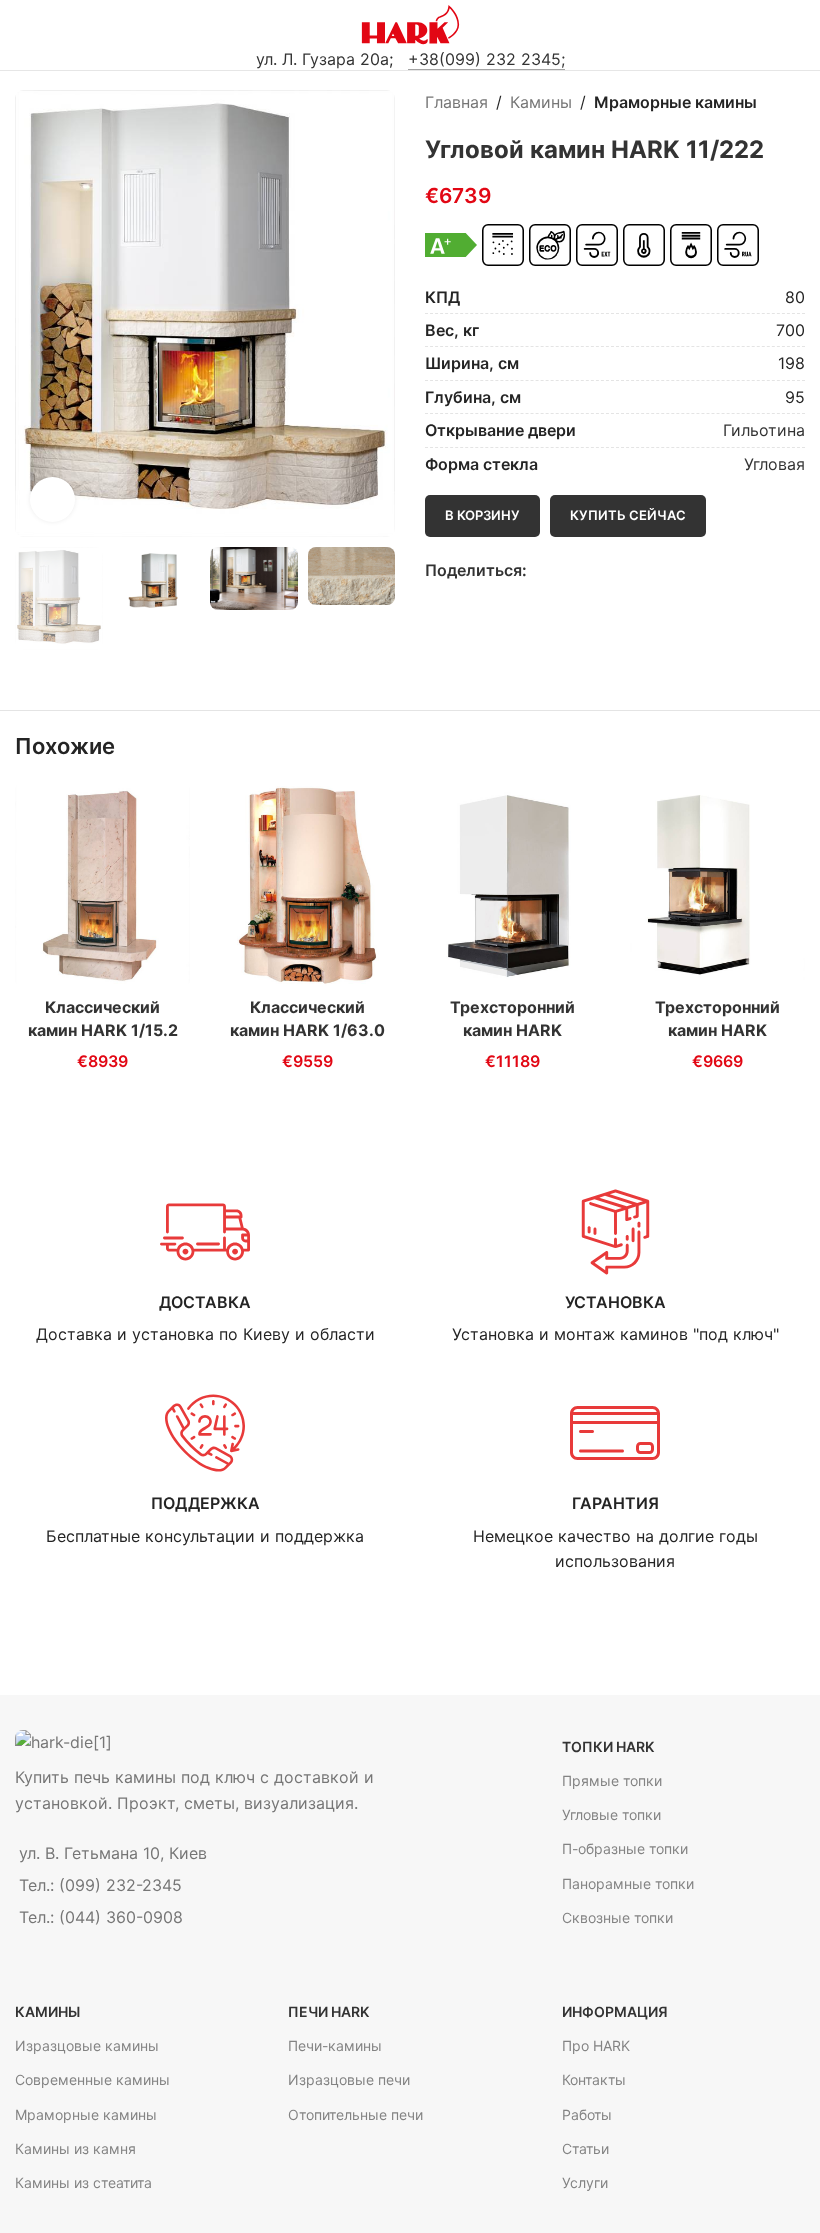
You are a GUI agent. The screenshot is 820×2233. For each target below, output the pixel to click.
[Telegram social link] (607, 570)
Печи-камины (335, 2045)
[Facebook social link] (538, 570)
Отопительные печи (355, 2114)
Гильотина (764, 430)
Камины (541, 102)
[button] (35, 314)
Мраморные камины (675, 102)
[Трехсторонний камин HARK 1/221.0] (717, 885)
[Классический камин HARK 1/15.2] (102, 885)
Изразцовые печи (349, 2079)
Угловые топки (611, 1814)
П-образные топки (625, 1848)
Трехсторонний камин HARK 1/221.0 (717, 1029)
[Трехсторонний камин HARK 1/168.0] (512, 885)
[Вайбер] (630, 570)
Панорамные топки (628, 1883)
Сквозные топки (617, 1917)
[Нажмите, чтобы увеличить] (52, 499)
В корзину (482, 515)
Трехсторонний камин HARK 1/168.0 (512, 1029)
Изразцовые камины (87, 2045)
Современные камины (92, 2079)
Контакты (594, 2079)
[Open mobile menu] (23, 25)
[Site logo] (410, 23)
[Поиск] (797, 25)
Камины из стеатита (83, 2182)
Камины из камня (75, 2148)
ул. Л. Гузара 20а (322, 59)
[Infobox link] (205, 1267)
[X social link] (561, 570)
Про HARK (596, 2045)
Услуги (585, 2182)
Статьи (585, 2148)
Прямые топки (612, 1780)
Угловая (774, 464)
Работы (587, 2114)
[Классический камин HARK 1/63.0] (307, 885)
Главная (456, 102)
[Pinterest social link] (584, 570)
